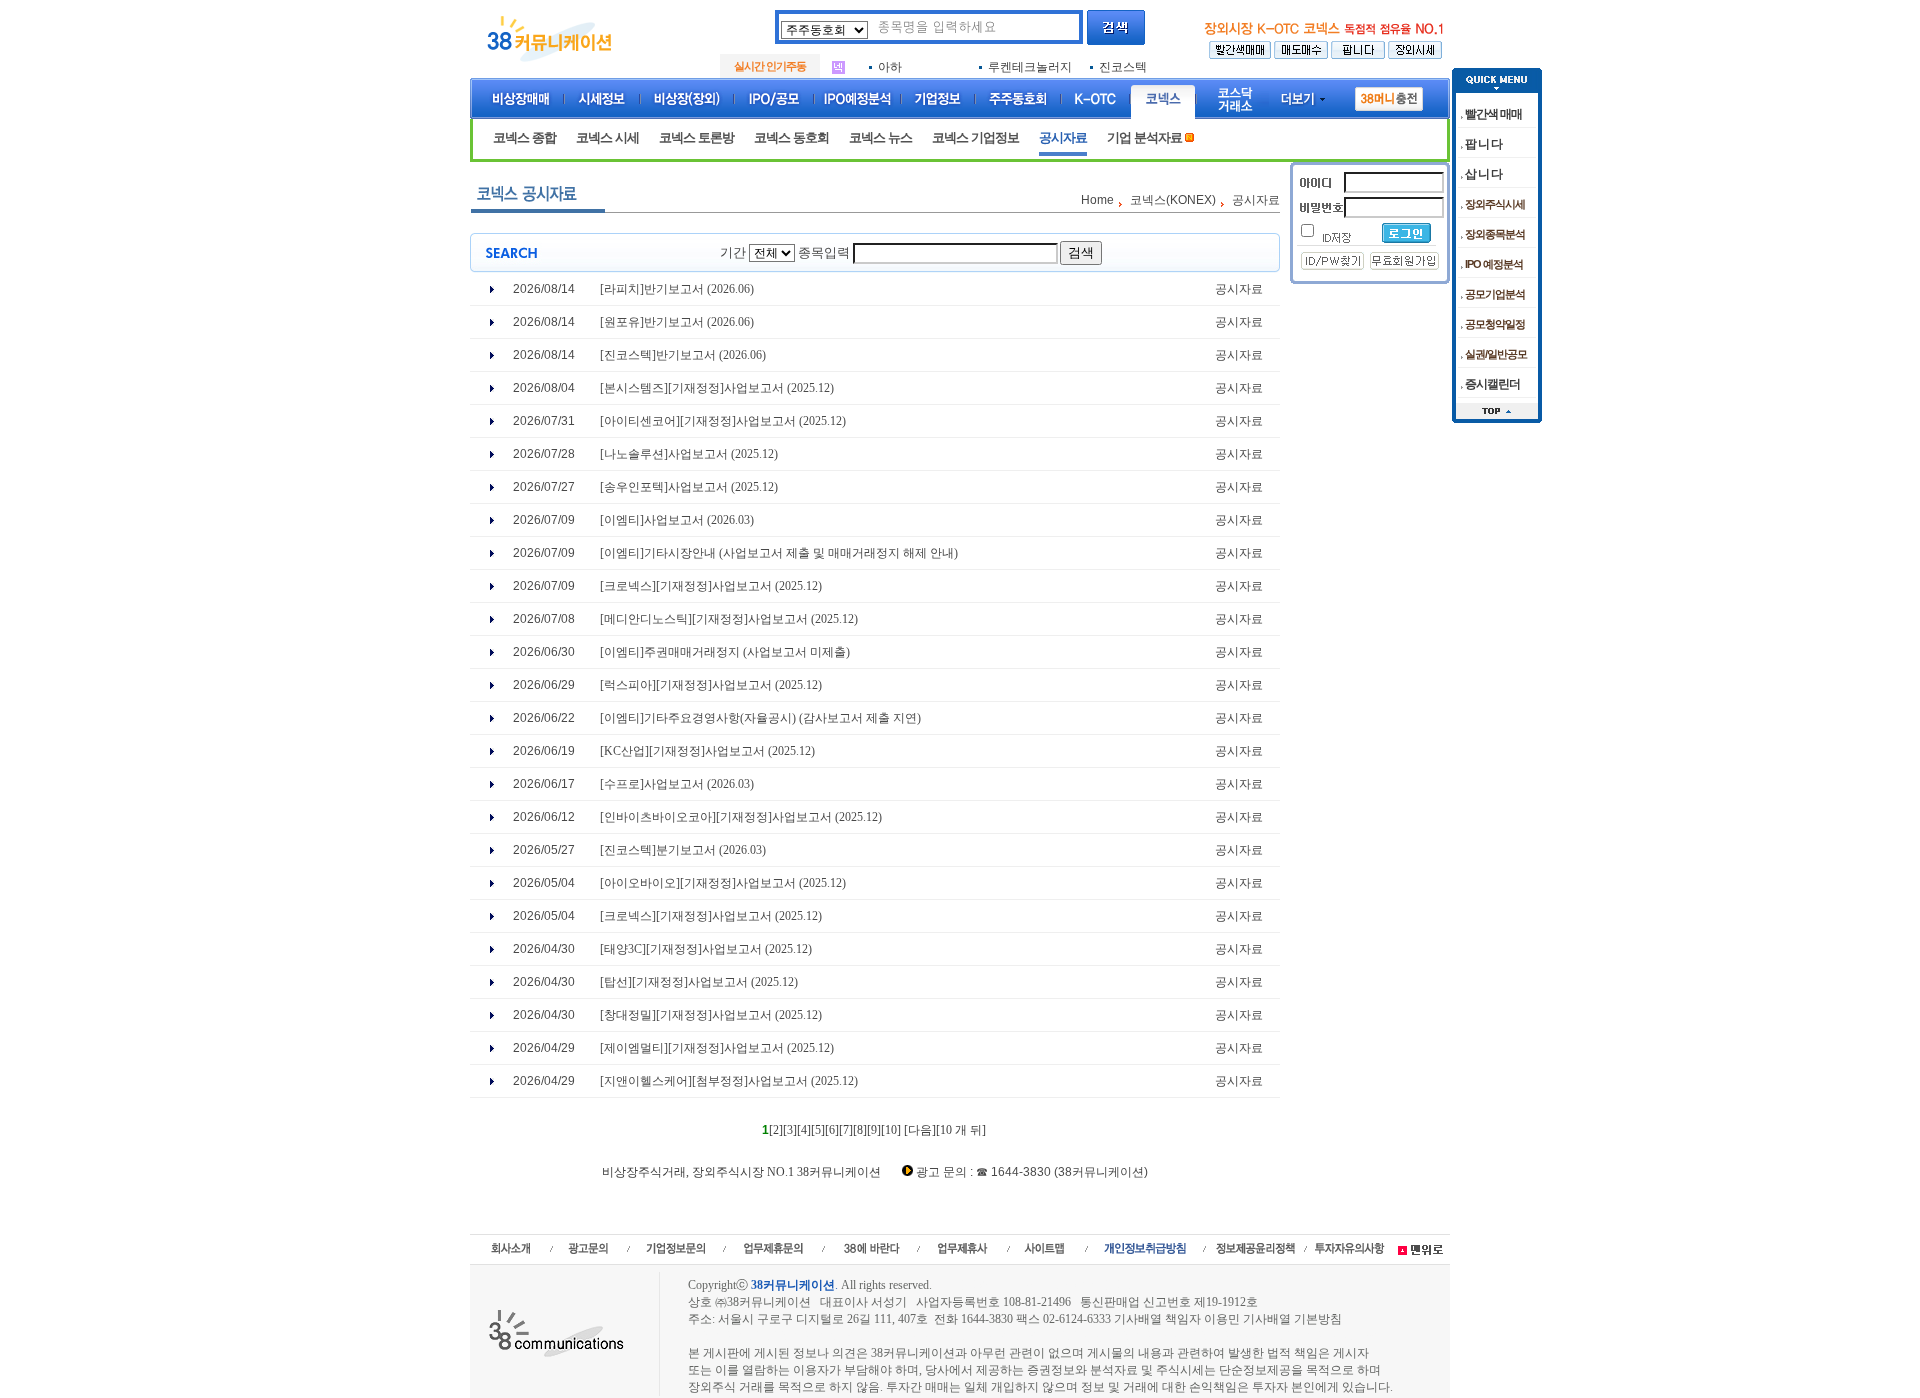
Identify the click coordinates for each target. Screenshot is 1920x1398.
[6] (832, 1130)
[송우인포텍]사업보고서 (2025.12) (689, 487)
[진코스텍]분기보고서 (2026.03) (683, 850)
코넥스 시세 (607, 137)
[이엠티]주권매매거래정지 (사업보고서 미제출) (725, 652)
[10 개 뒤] (961, 1130)
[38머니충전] (1389, 95)
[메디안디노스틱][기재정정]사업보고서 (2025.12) (729, 619)
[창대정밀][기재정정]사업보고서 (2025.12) (711, 1015)
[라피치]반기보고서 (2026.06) (677, 289)
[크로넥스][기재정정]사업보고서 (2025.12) (711, 586)
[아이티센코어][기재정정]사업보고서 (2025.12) (723, 421)
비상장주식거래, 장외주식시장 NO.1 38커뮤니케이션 (741, 1172)
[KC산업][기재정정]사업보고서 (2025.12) (707, 751)
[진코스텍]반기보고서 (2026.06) (683, 355)
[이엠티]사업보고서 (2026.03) (677, 520)
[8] (860, 1130)
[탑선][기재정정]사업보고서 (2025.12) (699, 982)
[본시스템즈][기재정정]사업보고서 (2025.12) (717, 388)
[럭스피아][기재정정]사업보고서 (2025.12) (711, 685)
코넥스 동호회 (791, 137)
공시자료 (1063, 137)
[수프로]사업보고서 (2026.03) (677, 784)
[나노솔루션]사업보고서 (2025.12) (689, 454)
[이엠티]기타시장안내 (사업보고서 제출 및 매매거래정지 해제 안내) (779, 553)
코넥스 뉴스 (880, 137)
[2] (776, 1130)
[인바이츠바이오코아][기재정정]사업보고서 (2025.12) (741, 817)
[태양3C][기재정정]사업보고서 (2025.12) (706, 949)
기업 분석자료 (1144, 137)
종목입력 (824, 252)
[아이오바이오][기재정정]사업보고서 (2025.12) (723, 883)
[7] (846, 1130)
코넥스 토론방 (696, 137)
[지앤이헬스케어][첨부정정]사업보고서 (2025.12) (729, 1081)
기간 (733, 252)
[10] (891, 1130)
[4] (804, 1130)
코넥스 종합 (524, 137)
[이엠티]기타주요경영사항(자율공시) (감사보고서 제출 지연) (760, 718)
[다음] (920, 1130)
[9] (874, 1130)
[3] (790, 1130)
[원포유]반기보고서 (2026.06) (677, 322)
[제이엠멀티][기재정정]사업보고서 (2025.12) (717, 1048)
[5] (818, 1130)
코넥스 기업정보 (975, 137)
